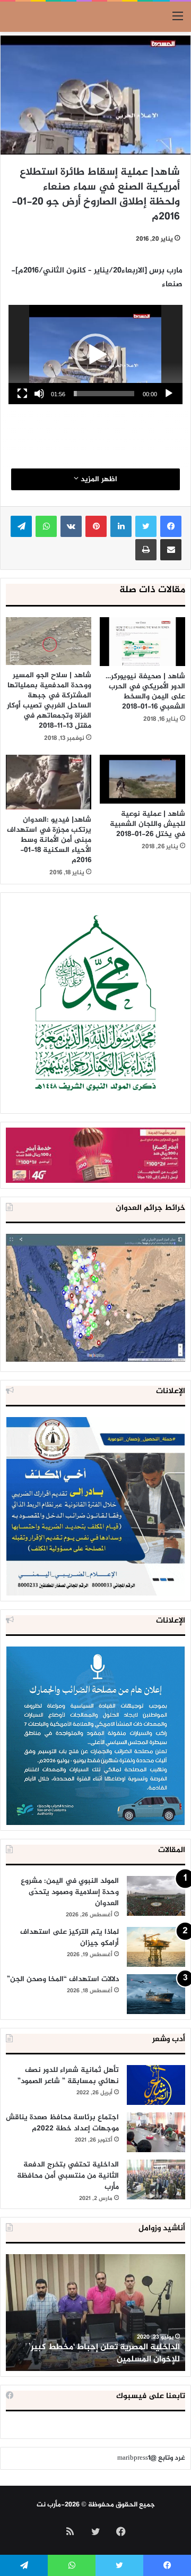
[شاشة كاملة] (22, 394)
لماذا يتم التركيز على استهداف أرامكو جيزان (70, 1938)
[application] (95, 355)
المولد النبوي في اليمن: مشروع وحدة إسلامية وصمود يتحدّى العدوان (70, 1892)
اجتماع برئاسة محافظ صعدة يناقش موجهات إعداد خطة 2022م (62, 2123)
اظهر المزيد (98, 479)
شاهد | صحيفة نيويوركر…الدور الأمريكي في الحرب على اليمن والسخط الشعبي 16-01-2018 (145, 692)
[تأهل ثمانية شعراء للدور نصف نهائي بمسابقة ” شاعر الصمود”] (156, 2085)
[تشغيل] (169, 394)
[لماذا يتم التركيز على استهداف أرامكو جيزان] (156, 1947)
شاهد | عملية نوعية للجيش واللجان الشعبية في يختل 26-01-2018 (147, 824)
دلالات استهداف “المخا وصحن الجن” (63, 1979)
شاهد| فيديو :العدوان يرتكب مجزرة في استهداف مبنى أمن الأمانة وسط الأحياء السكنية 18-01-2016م (49, 840)
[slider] (104, 394)
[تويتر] (146, 526)
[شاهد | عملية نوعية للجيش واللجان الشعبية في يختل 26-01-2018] (142, 779)
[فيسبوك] (171, 526)
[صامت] (39, 394)
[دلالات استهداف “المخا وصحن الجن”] (156, 1994)
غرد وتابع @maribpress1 (151, 2458)
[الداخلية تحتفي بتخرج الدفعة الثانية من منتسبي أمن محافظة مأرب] (156, 2180)
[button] (95, 355)
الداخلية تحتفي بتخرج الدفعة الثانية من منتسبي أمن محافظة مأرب (68, 2176)
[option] (95, 2313)
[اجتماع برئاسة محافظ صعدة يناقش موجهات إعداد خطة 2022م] (156, 2132)
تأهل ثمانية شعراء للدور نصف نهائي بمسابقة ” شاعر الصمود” (68, 2076)
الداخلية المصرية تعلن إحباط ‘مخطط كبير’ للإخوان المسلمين (104, 2353)
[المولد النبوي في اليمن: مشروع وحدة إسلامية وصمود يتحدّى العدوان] (156, 1896)
